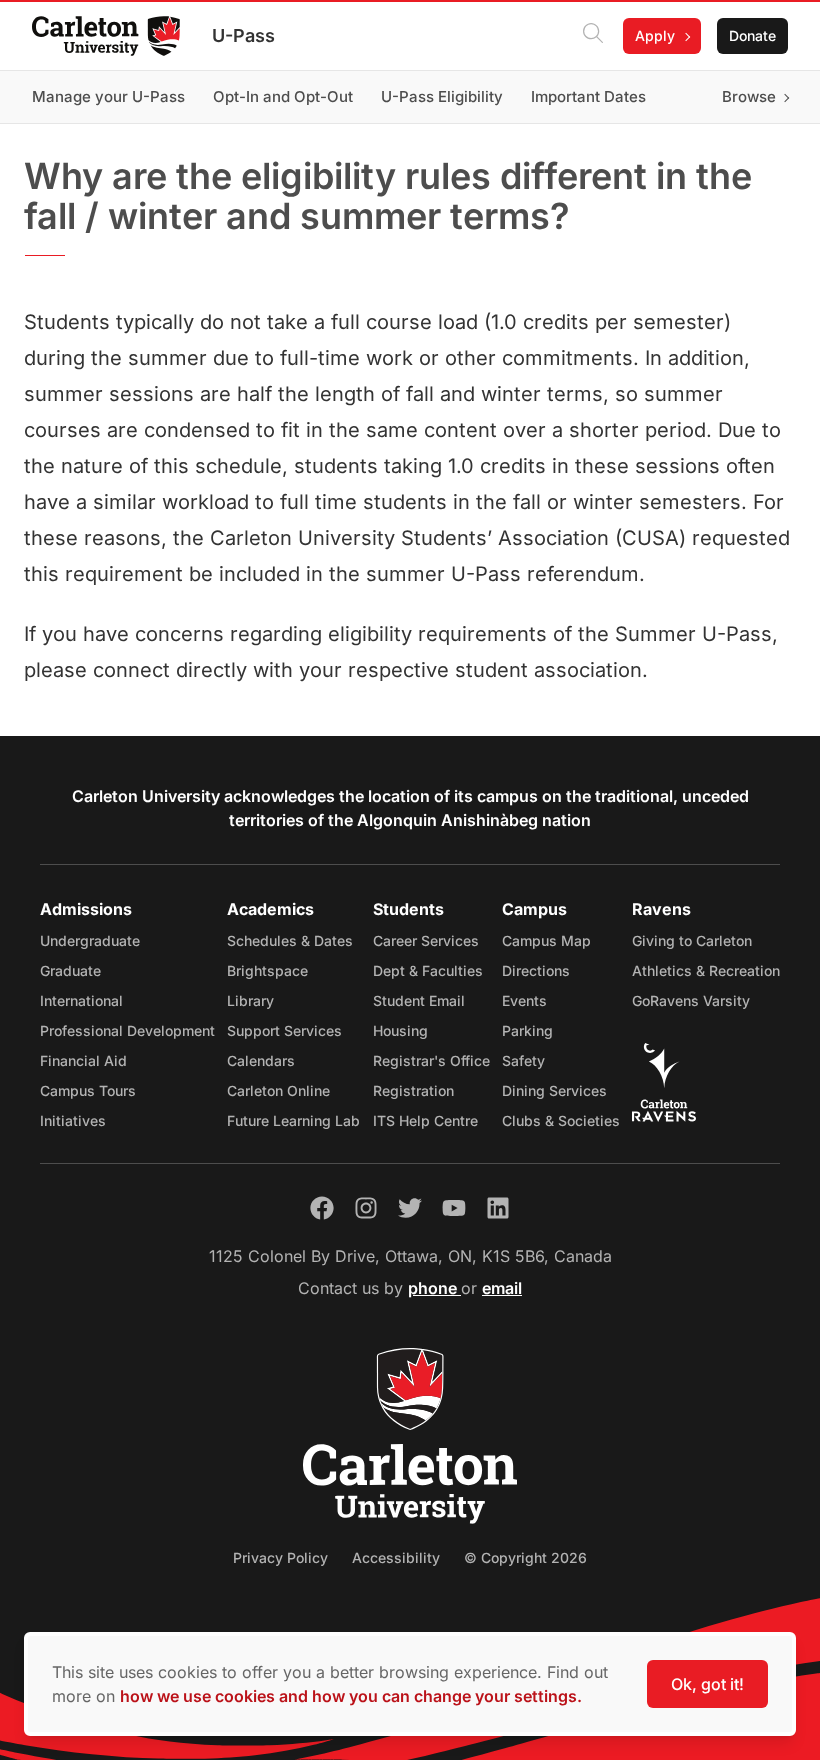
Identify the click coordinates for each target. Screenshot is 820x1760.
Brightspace (267, 970)
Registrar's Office (431, 1060)
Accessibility (396, 1557)
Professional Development (127, 1030)
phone (434, 1288)
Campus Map (546, 940)
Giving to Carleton (692, 940)
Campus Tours (88, 1090)
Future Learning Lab (293, 1120)
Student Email (419, 1000)
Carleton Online (278, 1090)
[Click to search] (593, 36)
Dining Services (554, 1090)
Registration (413, 1090)
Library (250, 1000)
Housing (400, 1030)
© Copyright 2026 (525, 1557)
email (502, 1288)
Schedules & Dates (290, 940)
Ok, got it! (707, 1684)
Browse (749, 96)
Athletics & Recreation (706, 970)
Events (524, 1000)
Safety (523, 1060)
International (81, 1000)
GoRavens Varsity (691, 1000)
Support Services (284, 1030)
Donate (752, 35)
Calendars (261, 1060)
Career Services (426, 940)
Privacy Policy (280, 1557)
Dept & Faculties (428, 970)
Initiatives (73, 1120)
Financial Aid (83, 1060)
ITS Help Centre (425, 1120)
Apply (655, 35)
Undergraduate (90, 940)
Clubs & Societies (561, 1120)
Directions (536, 970)
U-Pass (243, 35)
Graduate (70, 970)
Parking (527, 1030)
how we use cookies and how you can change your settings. (351, 1696)
